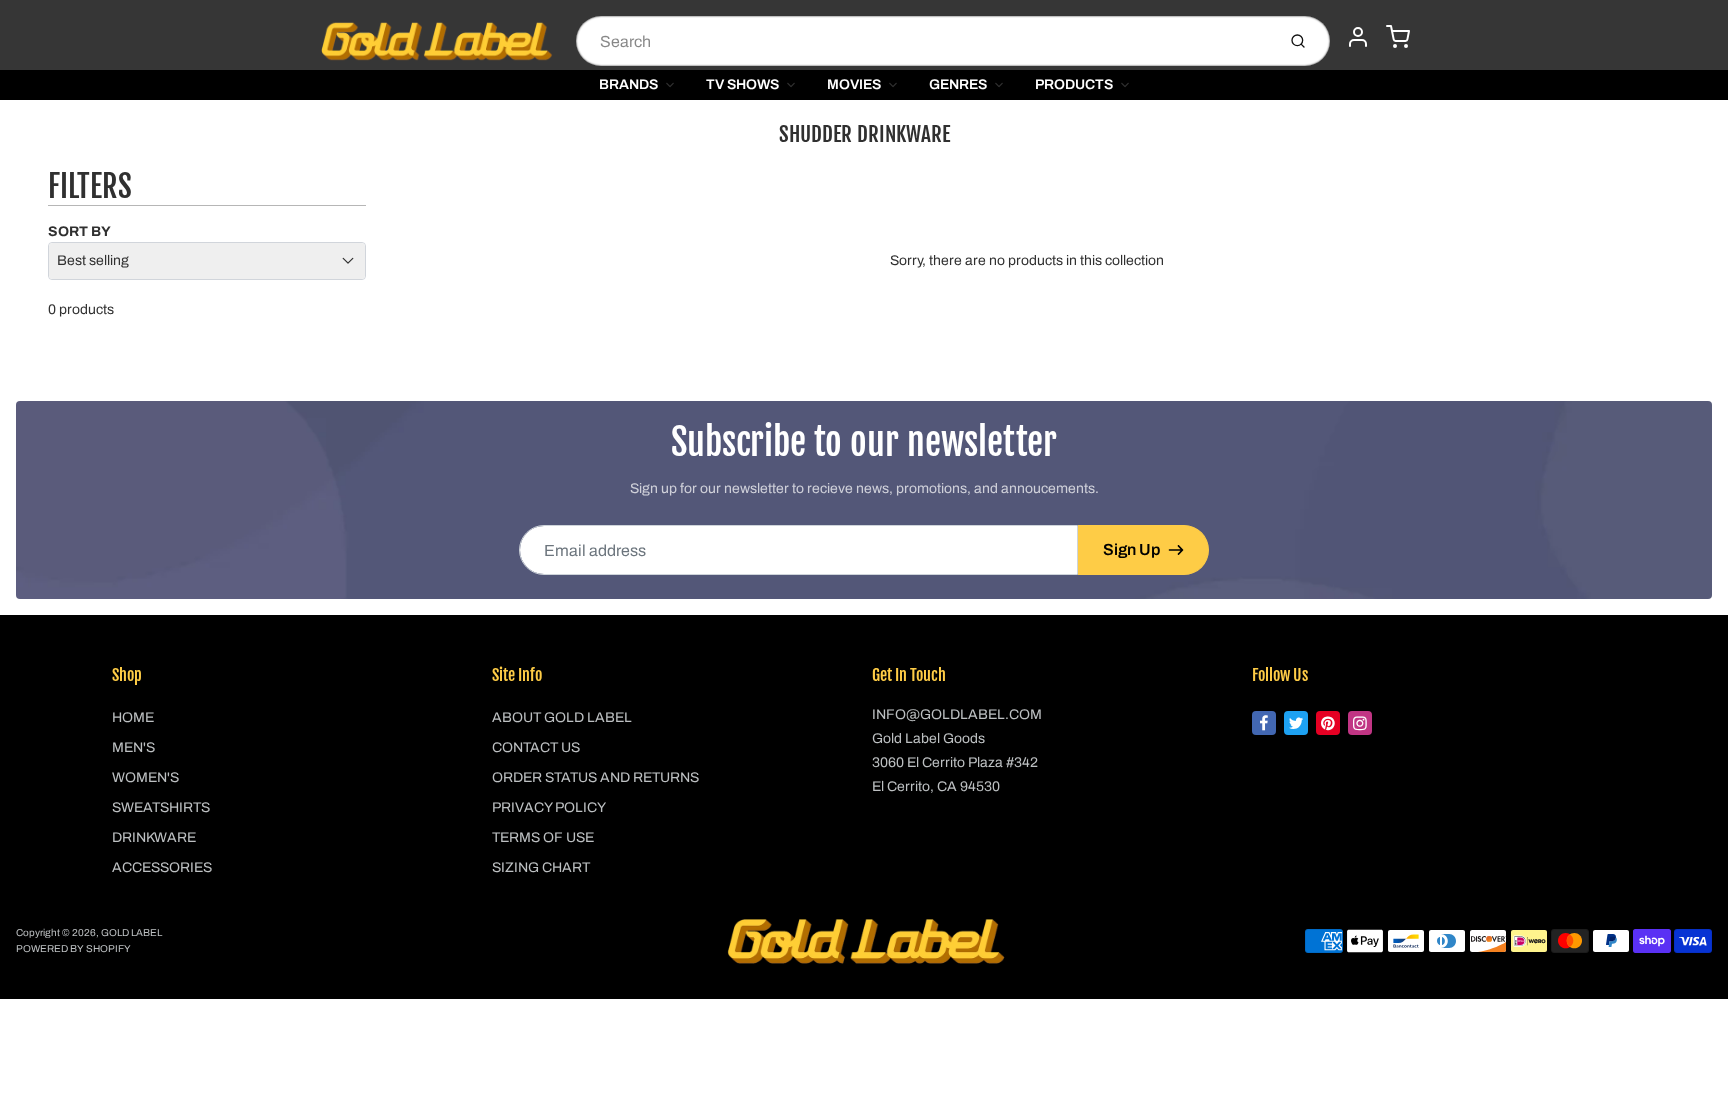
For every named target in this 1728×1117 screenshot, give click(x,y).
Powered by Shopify (73, 948)
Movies (854, 84)
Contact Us (536, 747)
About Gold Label (562, 717)
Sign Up (1131, 549)
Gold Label (131, 932)
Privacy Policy (549, 807)
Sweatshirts (161, 807)
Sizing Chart (541, 867)
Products (1074, 84)
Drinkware (154, 837)
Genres (958, 84)
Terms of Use (543, 837)
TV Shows (742, 84)
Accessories (162, 867)
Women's (145, 777)
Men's (133, 747)
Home (133, 717)
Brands (628, 84)
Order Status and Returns (595, 777)
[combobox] (923, 41)
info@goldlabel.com (957, 714)
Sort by (79, 231)
